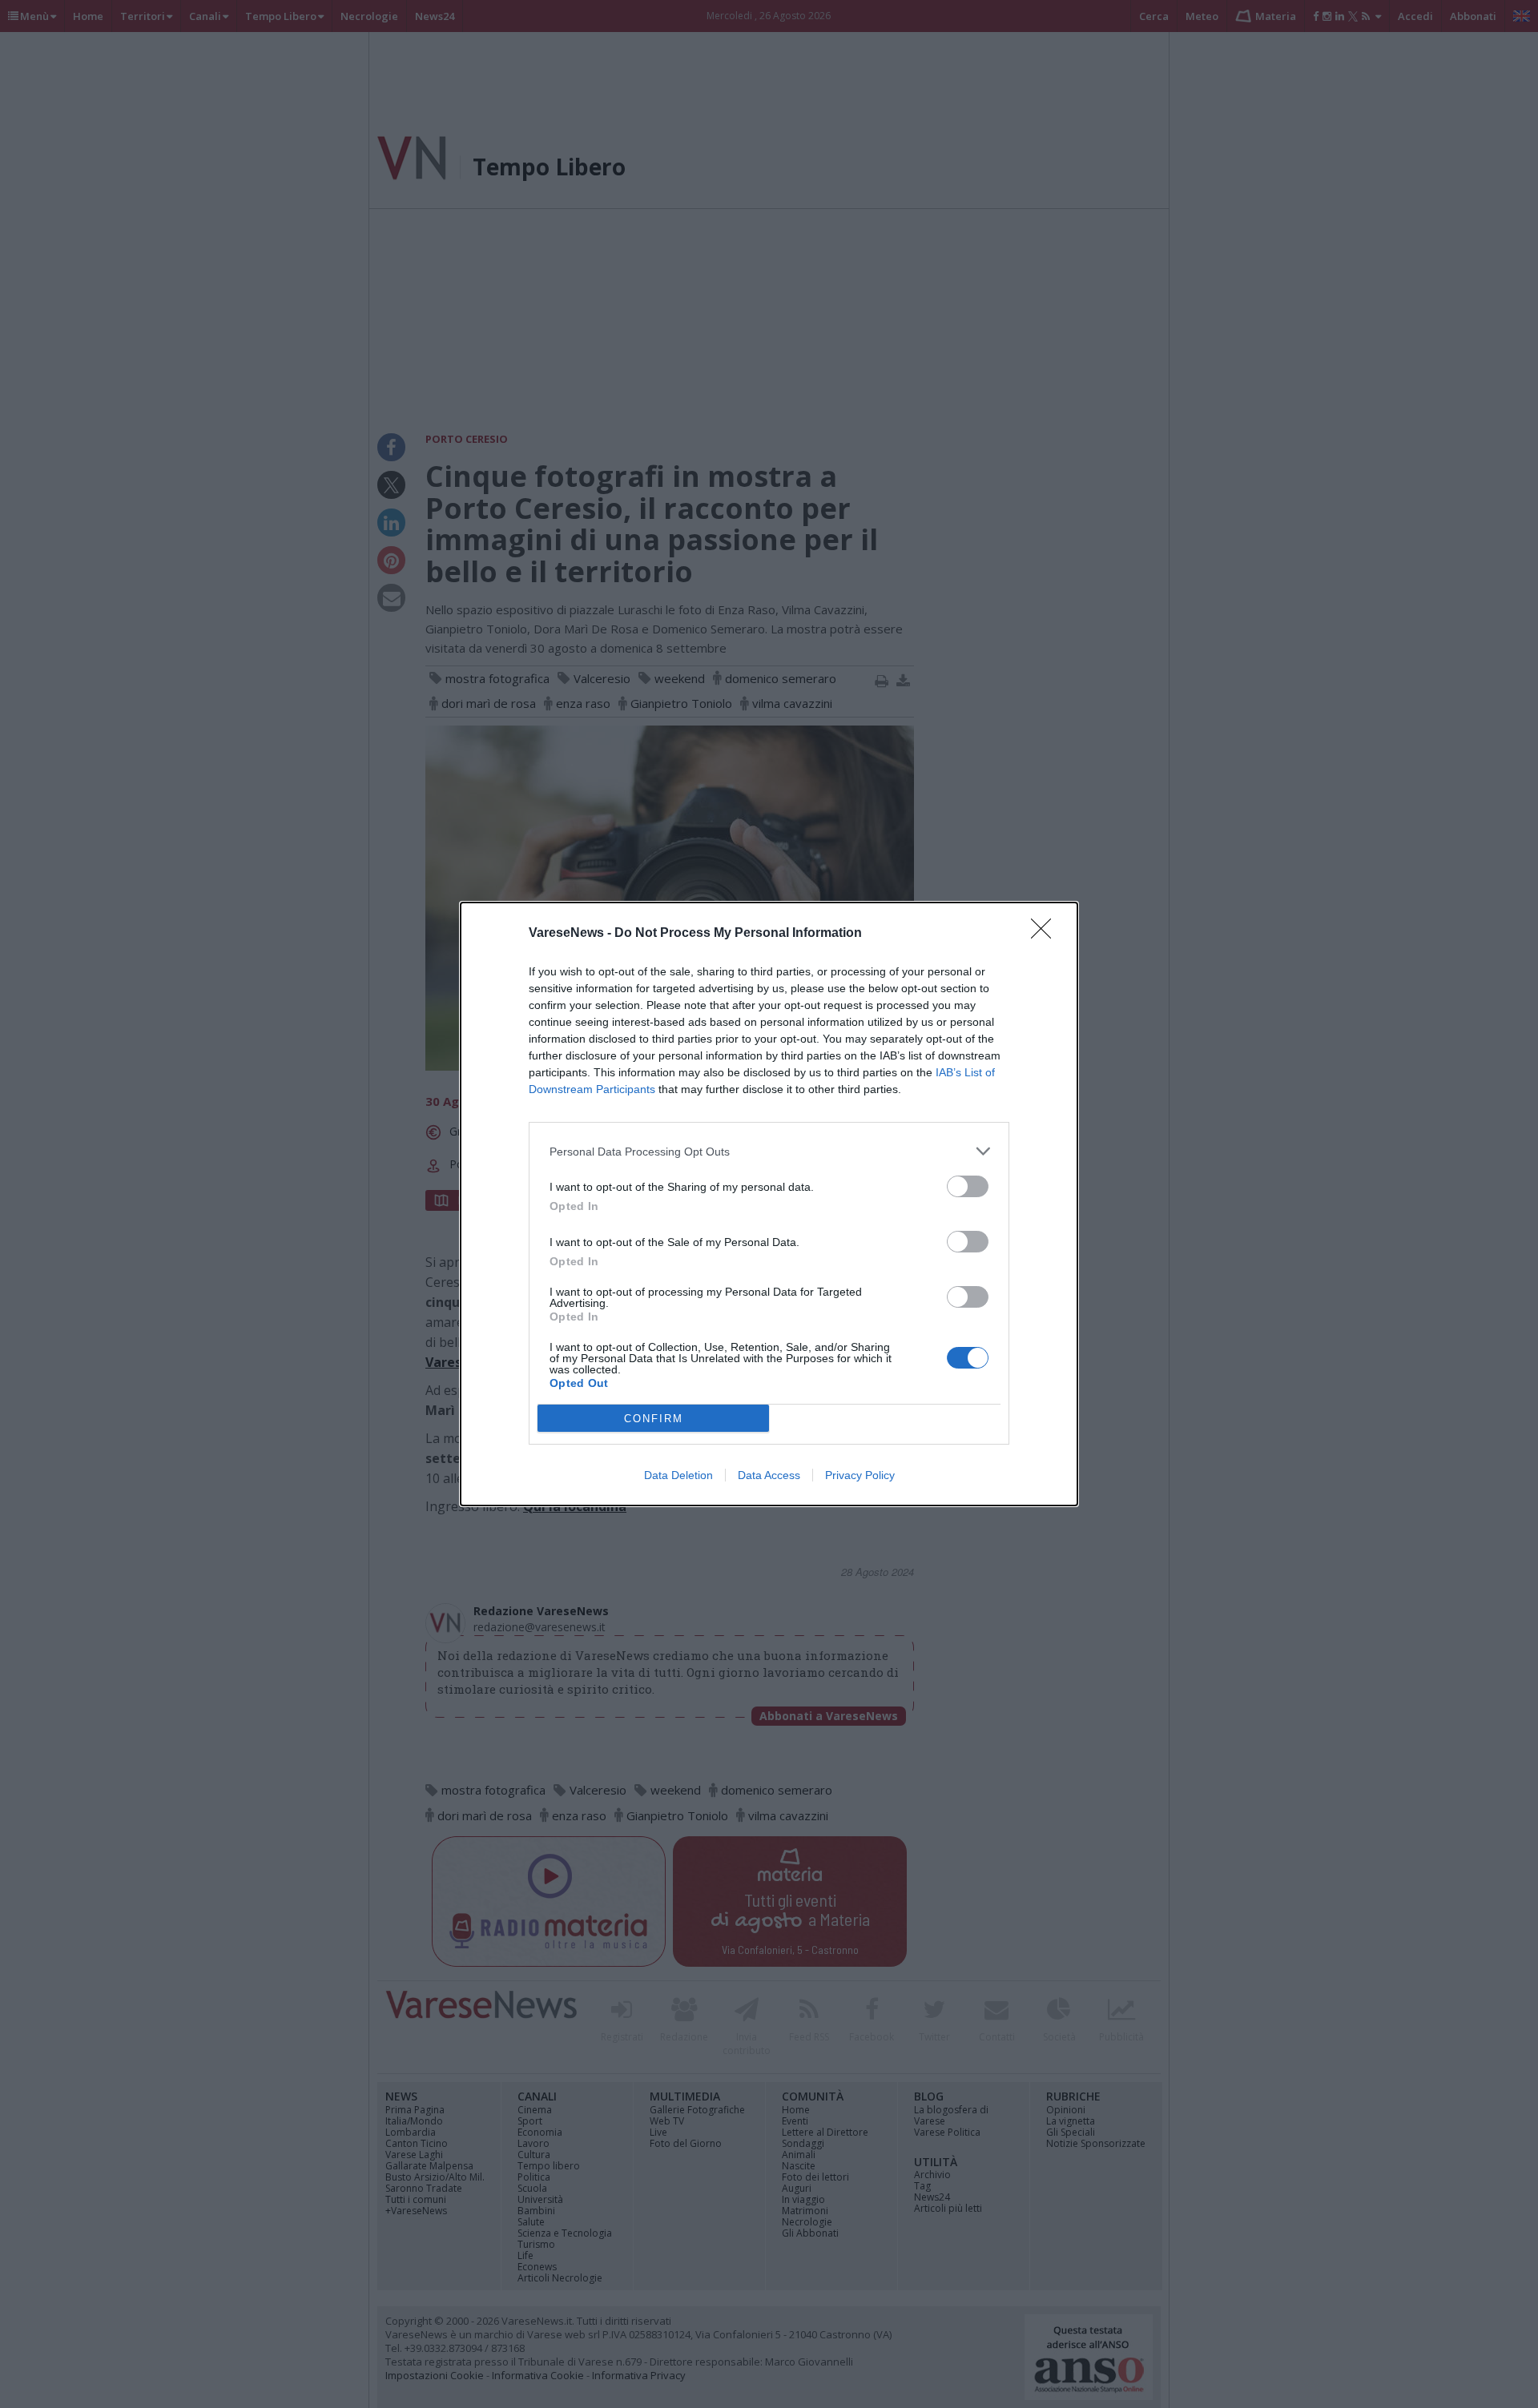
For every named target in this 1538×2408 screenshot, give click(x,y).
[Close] (1046, 934)
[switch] (968, 1186)
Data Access (769, 1475)
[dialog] (769, 1204)
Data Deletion (678, 1475)
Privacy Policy (860, 1475)
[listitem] (769, 1151)
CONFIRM (654, 1419)
